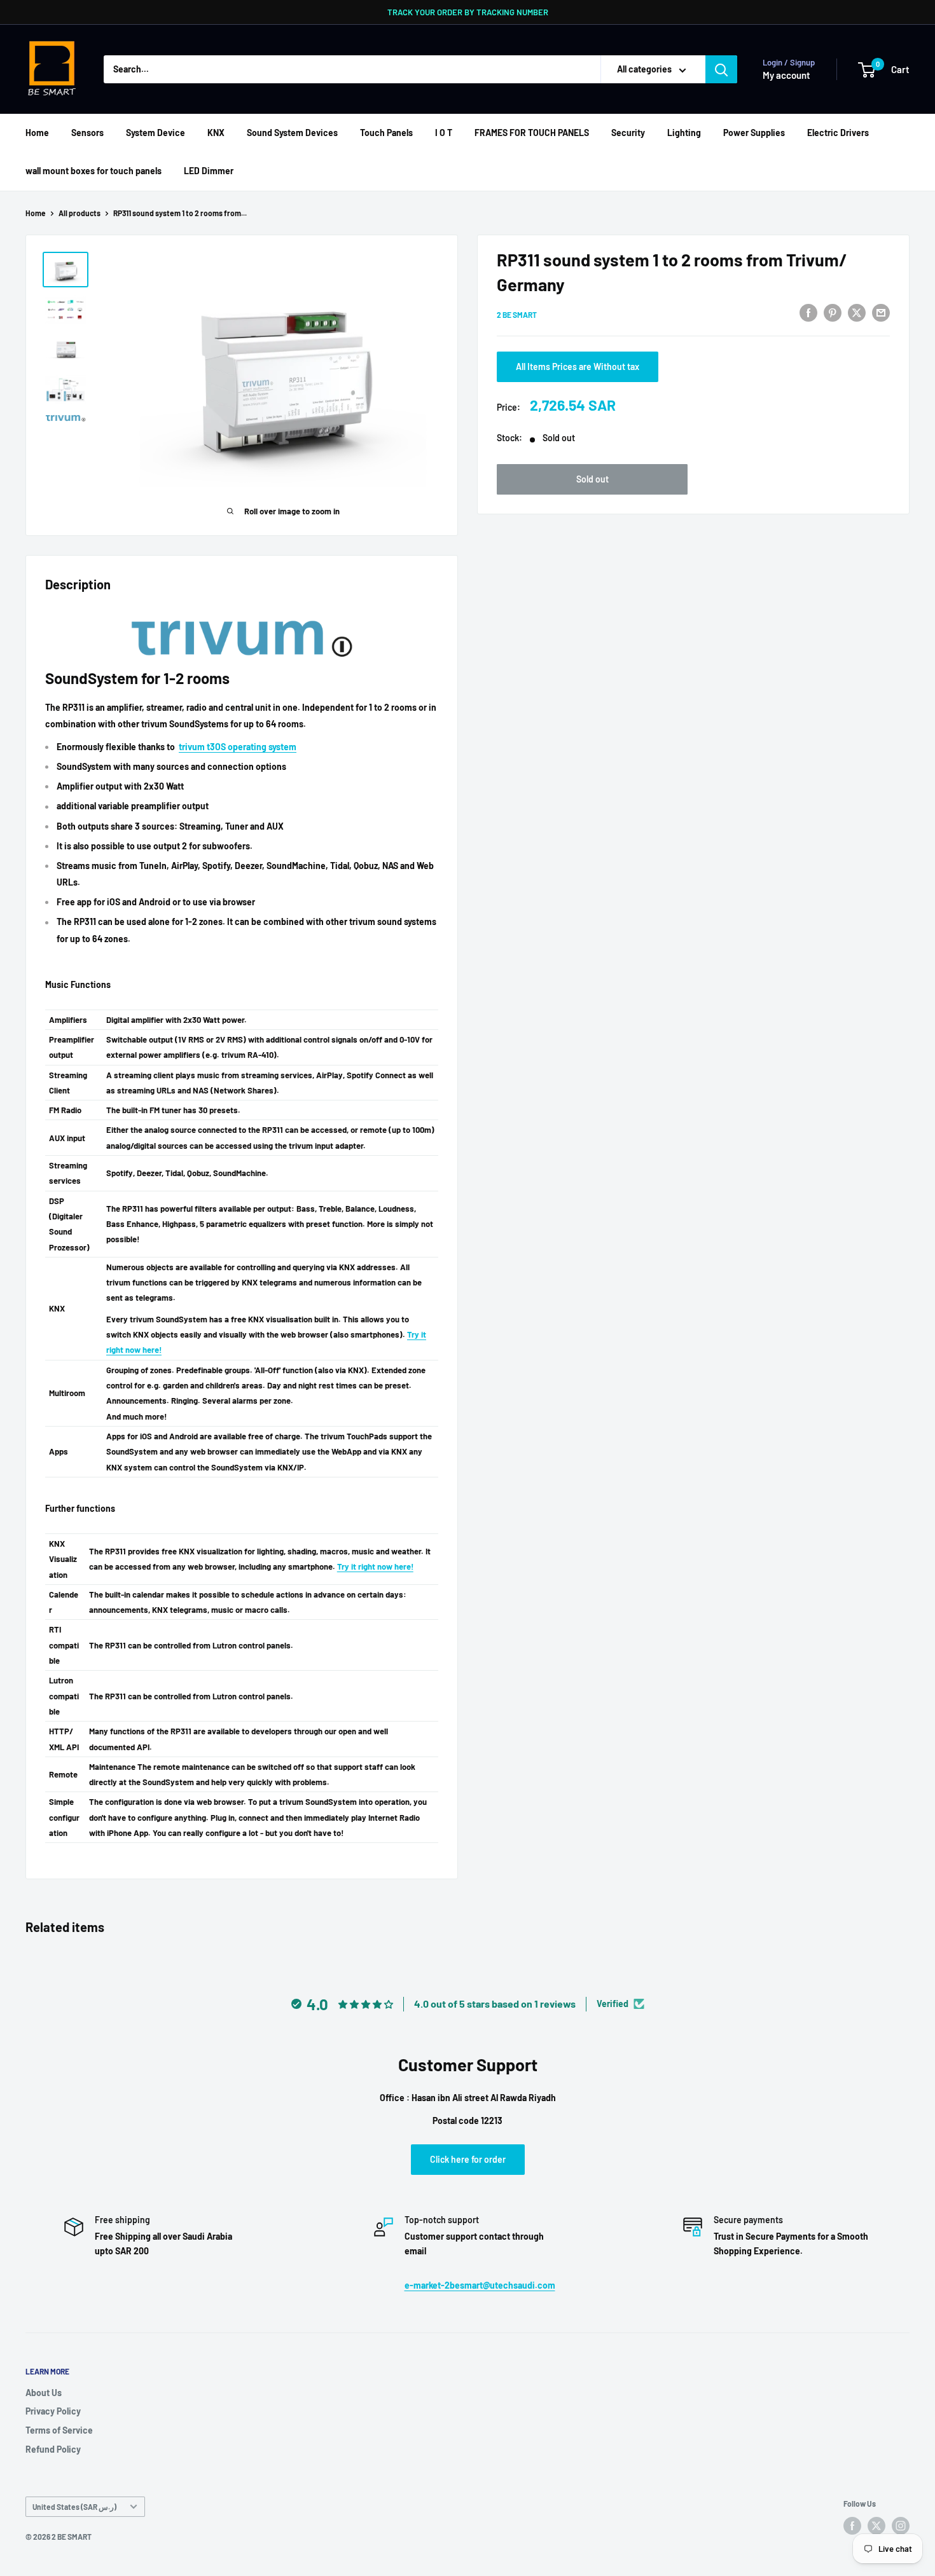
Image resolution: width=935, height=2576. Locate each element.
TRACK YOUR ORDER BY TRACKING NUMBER (468, 12)
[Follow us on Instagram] (901, 2526)
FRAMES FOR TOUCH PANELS (532, 133)
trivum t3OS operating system (238, 747)
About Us (44, 2393)
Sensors (87, 133)
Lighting (684, 133)
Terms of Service (59, 2430)
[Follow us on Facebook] (852, 2526)
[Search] (721, 69)
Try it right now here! (375, 1566)
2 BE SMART (517, 314)
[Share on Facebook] (808, 312)
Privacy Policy (53, 2411)
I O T (444, 133)
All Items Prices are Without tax (578, 367)
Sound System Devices (292, 133)
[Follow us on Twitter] (876, 2526)
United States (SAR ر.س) (74, 2507)
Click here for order (468, 2159)
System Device (156, 133)
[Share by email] (881, 312)
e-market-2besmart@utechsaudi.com (480, 2285)
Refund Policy (53, 2449)
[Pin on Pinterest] (833, 312)
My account (786, 75)
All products (80, 213)
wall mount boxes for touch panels (93, 171)
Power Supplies (754, 133)
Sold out (592, 479)
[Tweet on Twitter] (857, 312)
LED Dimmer (209, 171)
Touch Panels (386, 133)
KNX (216, 133)
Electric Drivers (838, 133)
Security (628, 133)
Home (37, 133)
